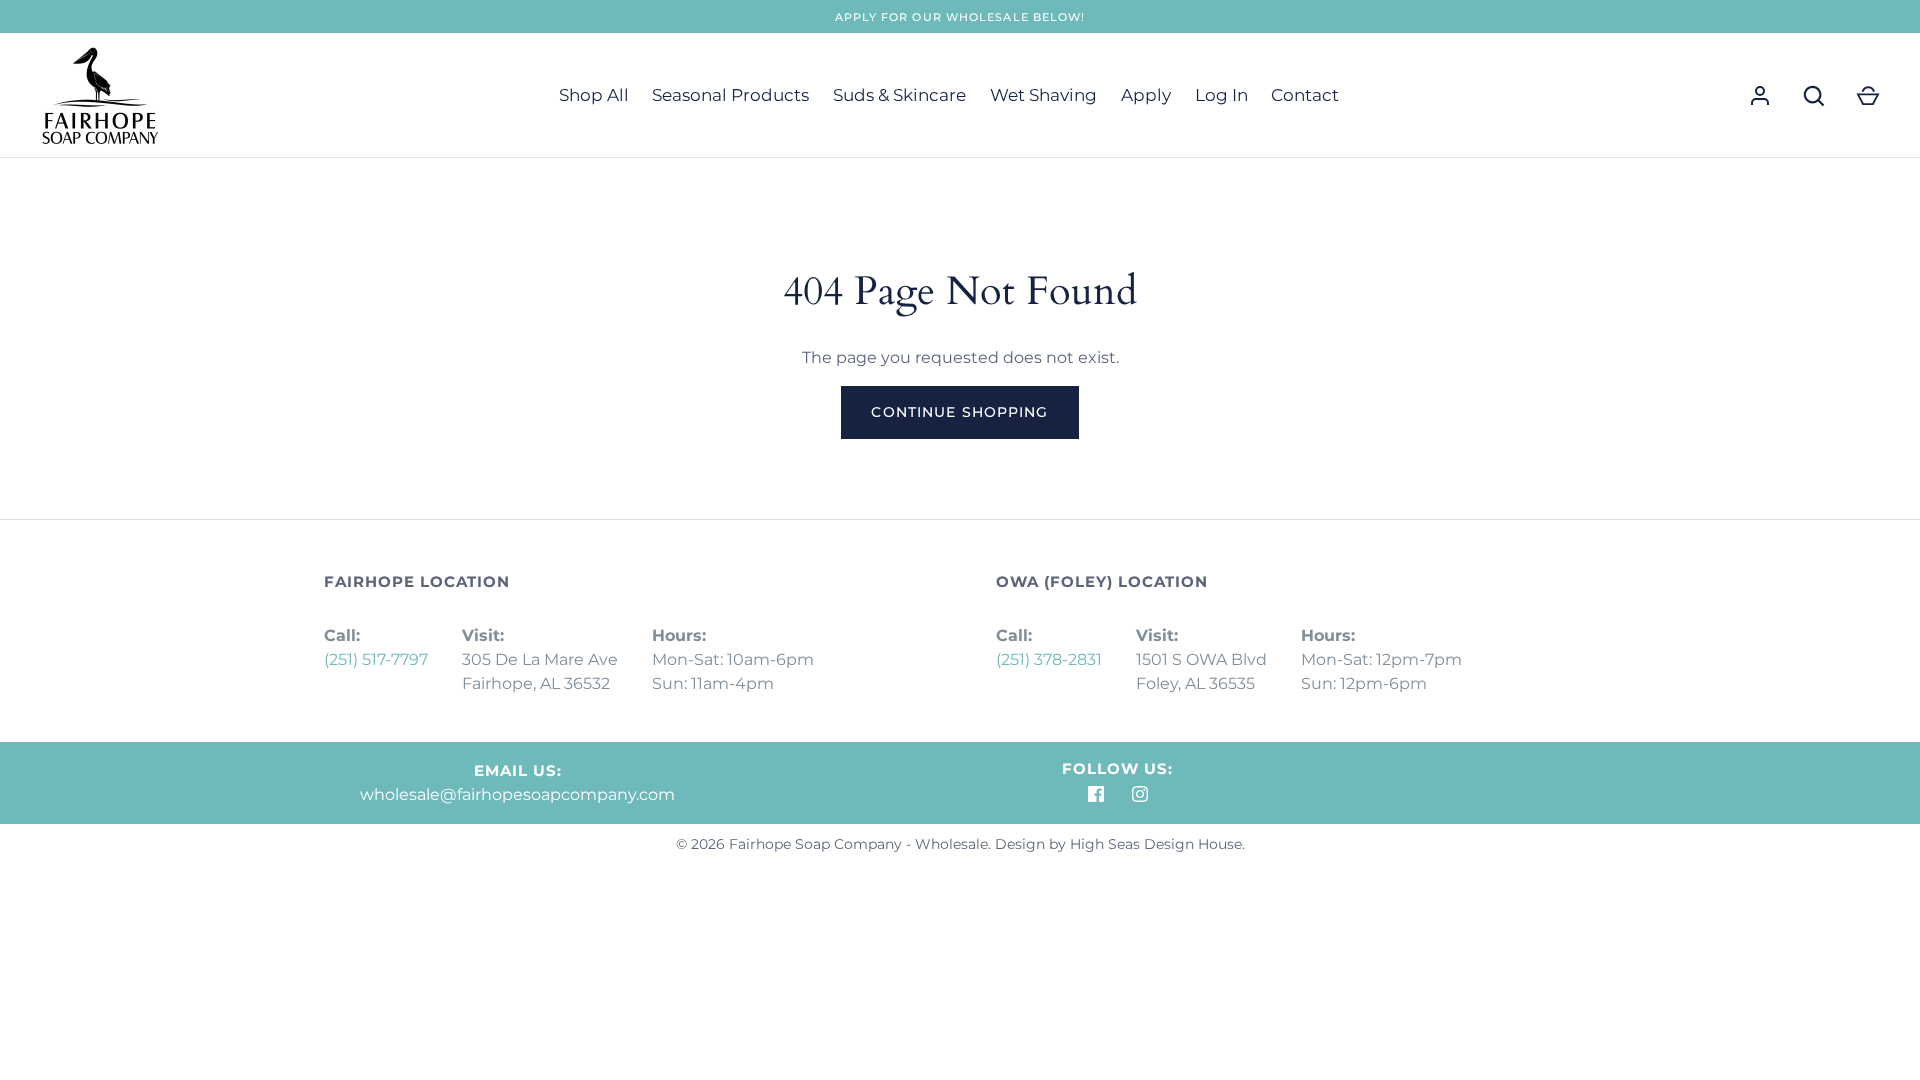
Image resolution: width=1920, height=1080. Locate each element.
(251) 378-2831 (1049, 659)
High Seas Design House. (1157, 844)
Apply (1146, 95)
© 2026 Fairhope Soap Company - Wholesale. (833, 844)
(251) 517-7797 (376, 659)
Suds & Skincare (899, 95)
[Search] (1814, 96)
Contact (1305, 95)
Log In (1221, 95)
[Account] (1760, 96)
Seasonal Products (730, 95)
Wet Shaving (1043, 95)
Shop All (594, 95)
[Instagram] (1140, 793)
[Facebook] (1096, 793)
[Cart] (1868, 96)
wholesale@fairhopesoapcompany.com (517, 794)
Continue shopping (959, 412)
